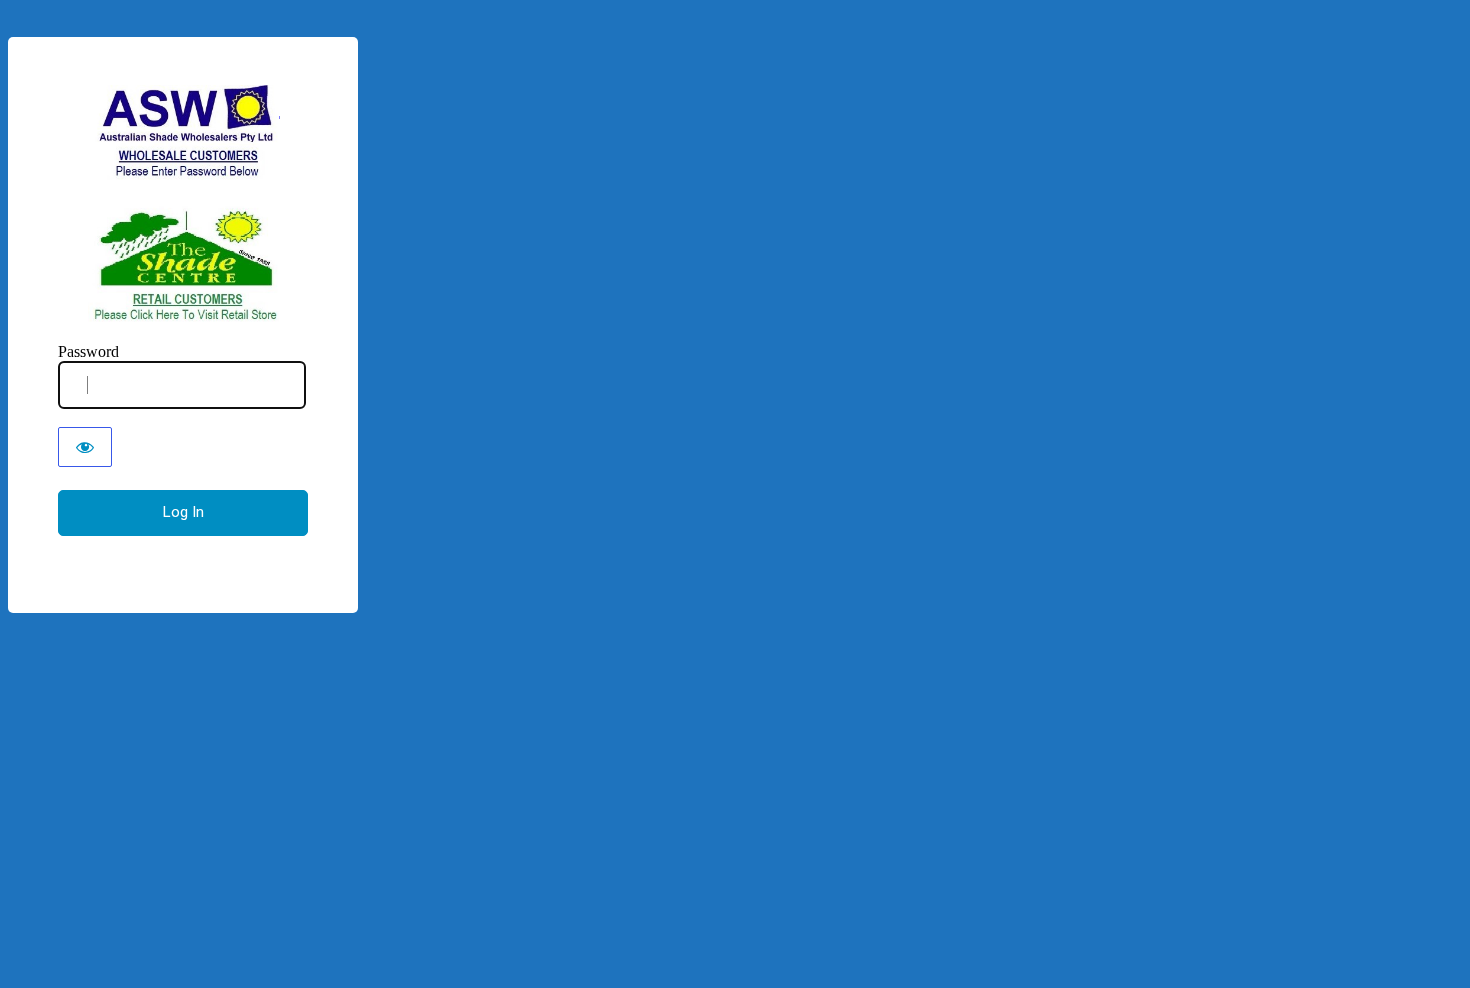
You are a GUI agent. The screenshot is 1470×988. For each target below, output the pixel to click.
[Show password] (85, 447)
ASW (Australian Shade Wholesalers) (183, 203)
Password (88, 351)
